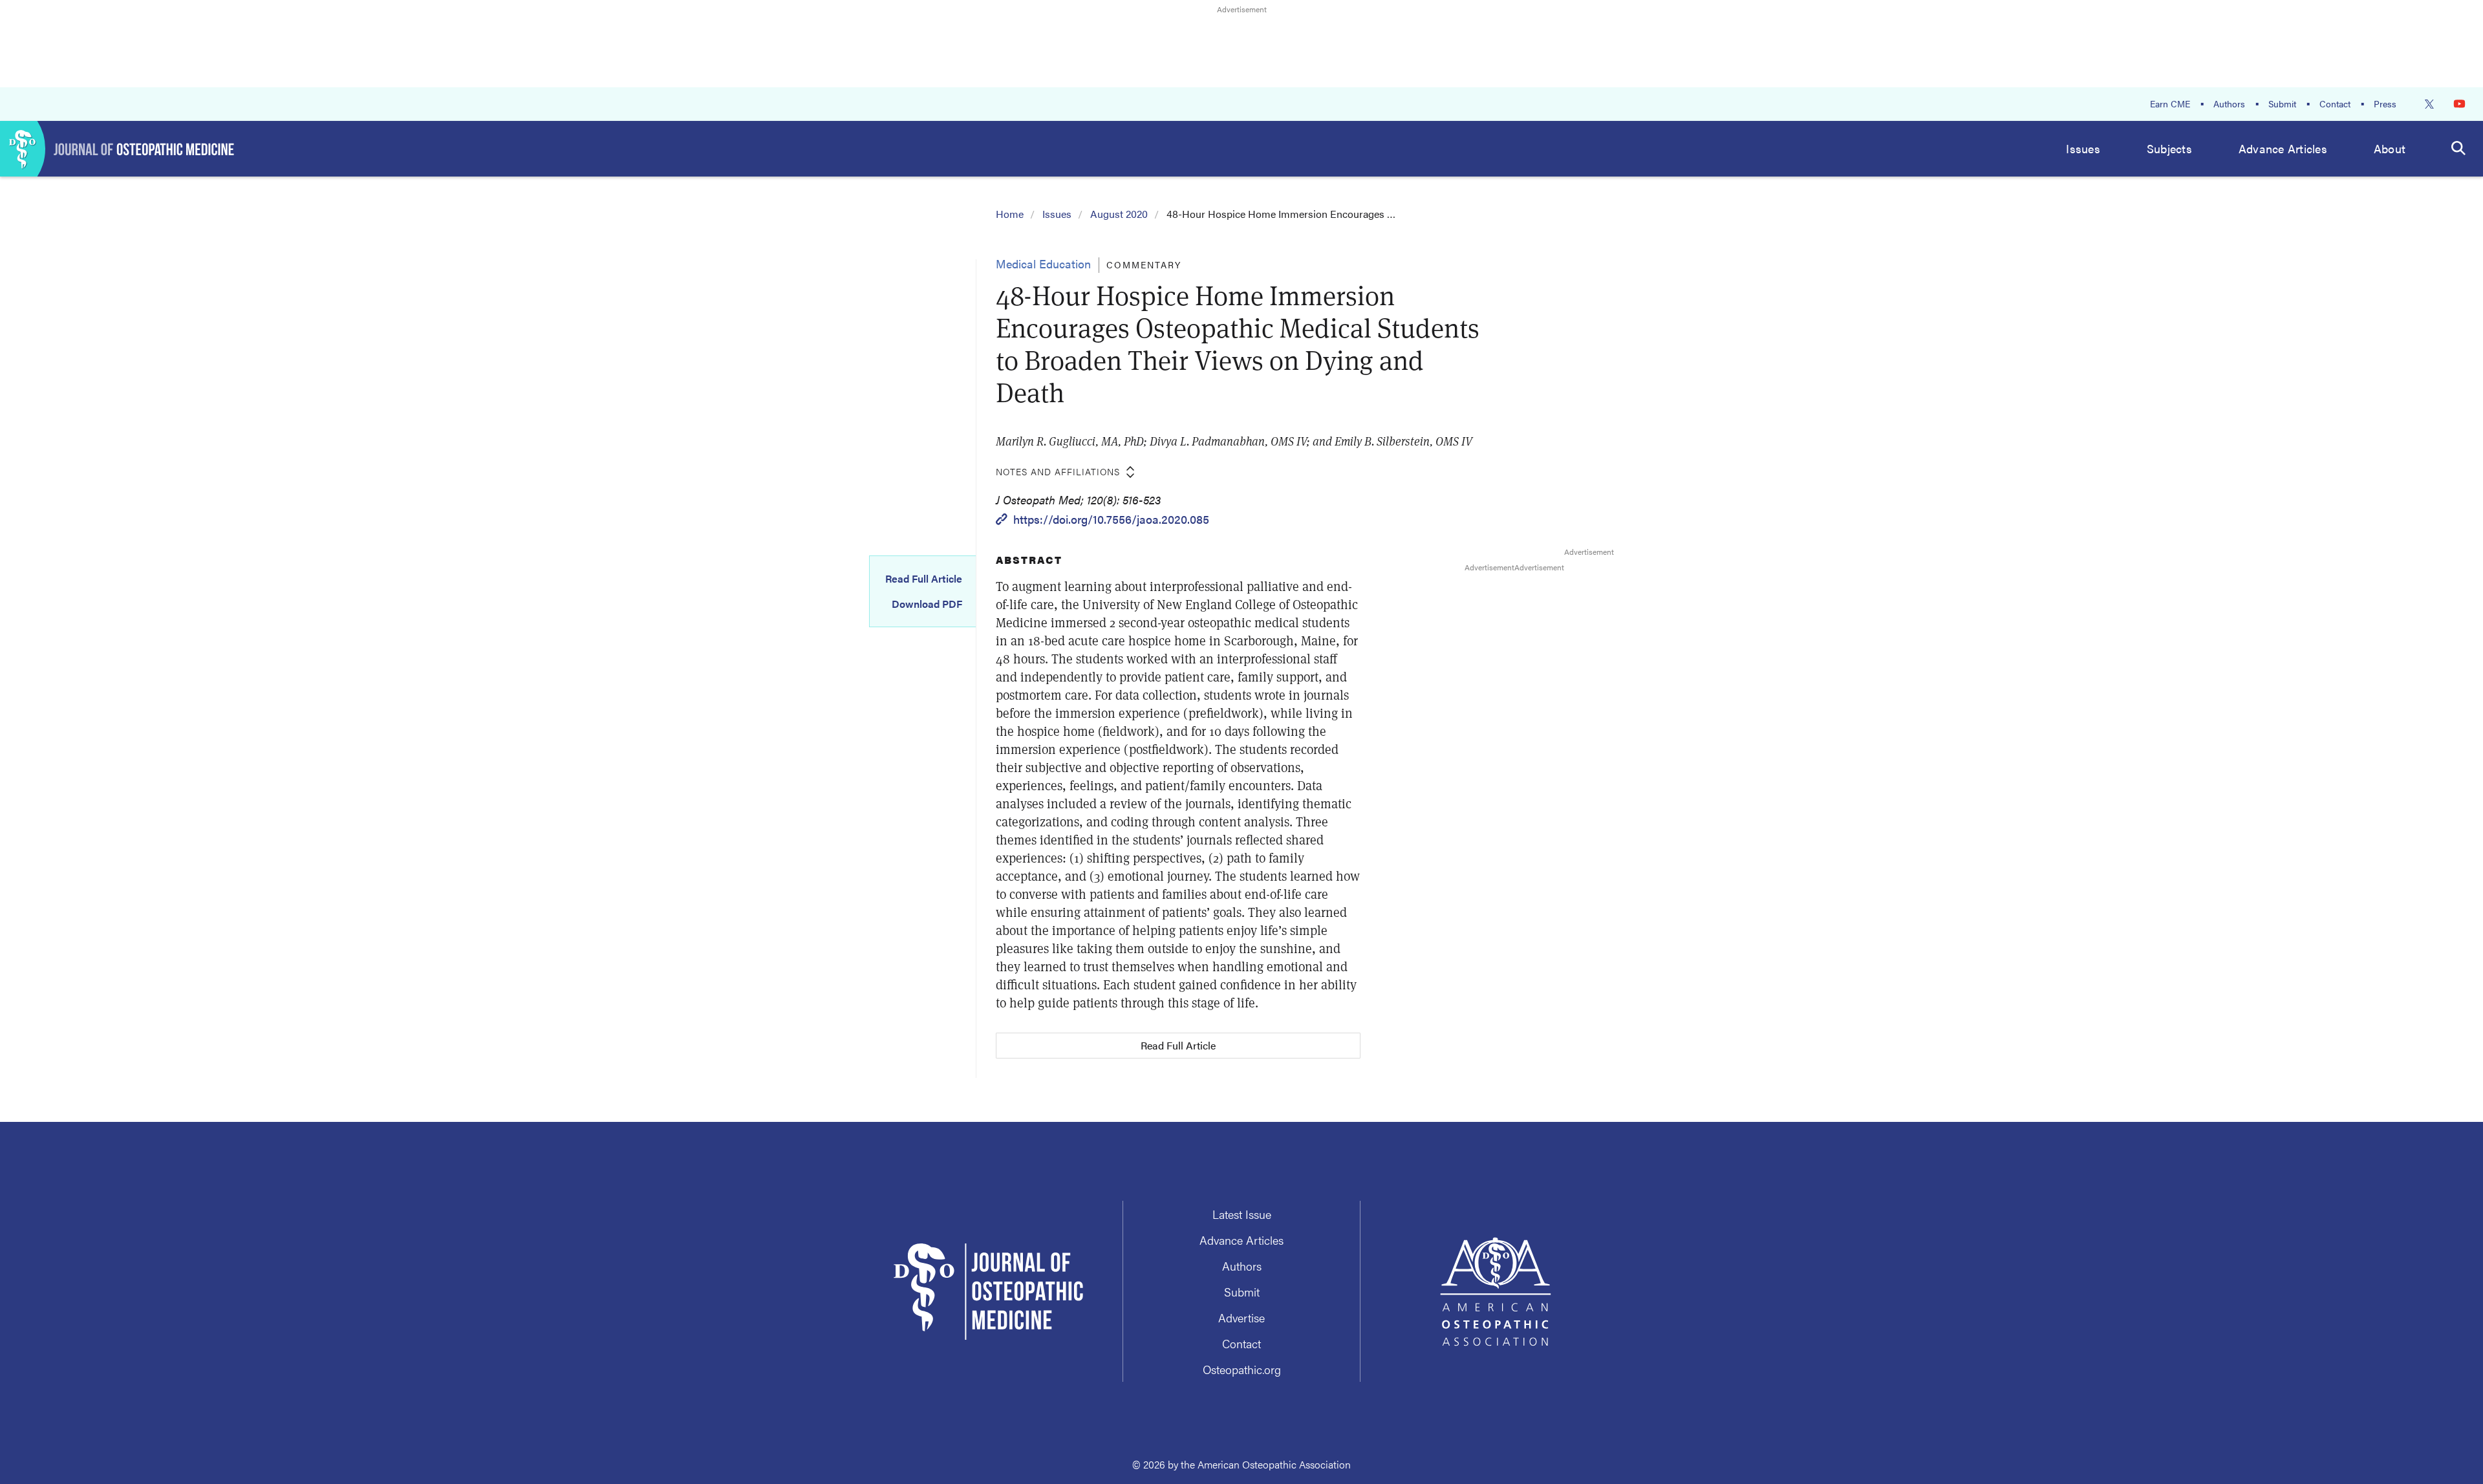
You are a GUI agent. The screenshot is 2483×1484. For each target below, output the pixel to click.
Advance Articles (2283, 148)
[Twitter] (2429, 104)
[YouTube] (2459, 104)
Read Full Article (924, 579)
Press (2385, 103)
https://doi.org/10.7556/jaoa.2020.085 (1111, 519)
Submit (2282, 103)
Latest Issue (1242, 1214)
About (2390, 148)
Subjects (2169, 148)
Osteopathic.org (1242, 1369)
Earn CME (2170, 103)
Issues (2083, 148)
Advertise (1241, 1317)
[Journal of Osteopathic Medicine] (117, 149)
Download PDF (927, 604)
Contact (2335, 103)
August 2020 (1119, 214)
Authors (2229, 103)
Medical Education (1043, 263)
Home (1010, 214)
